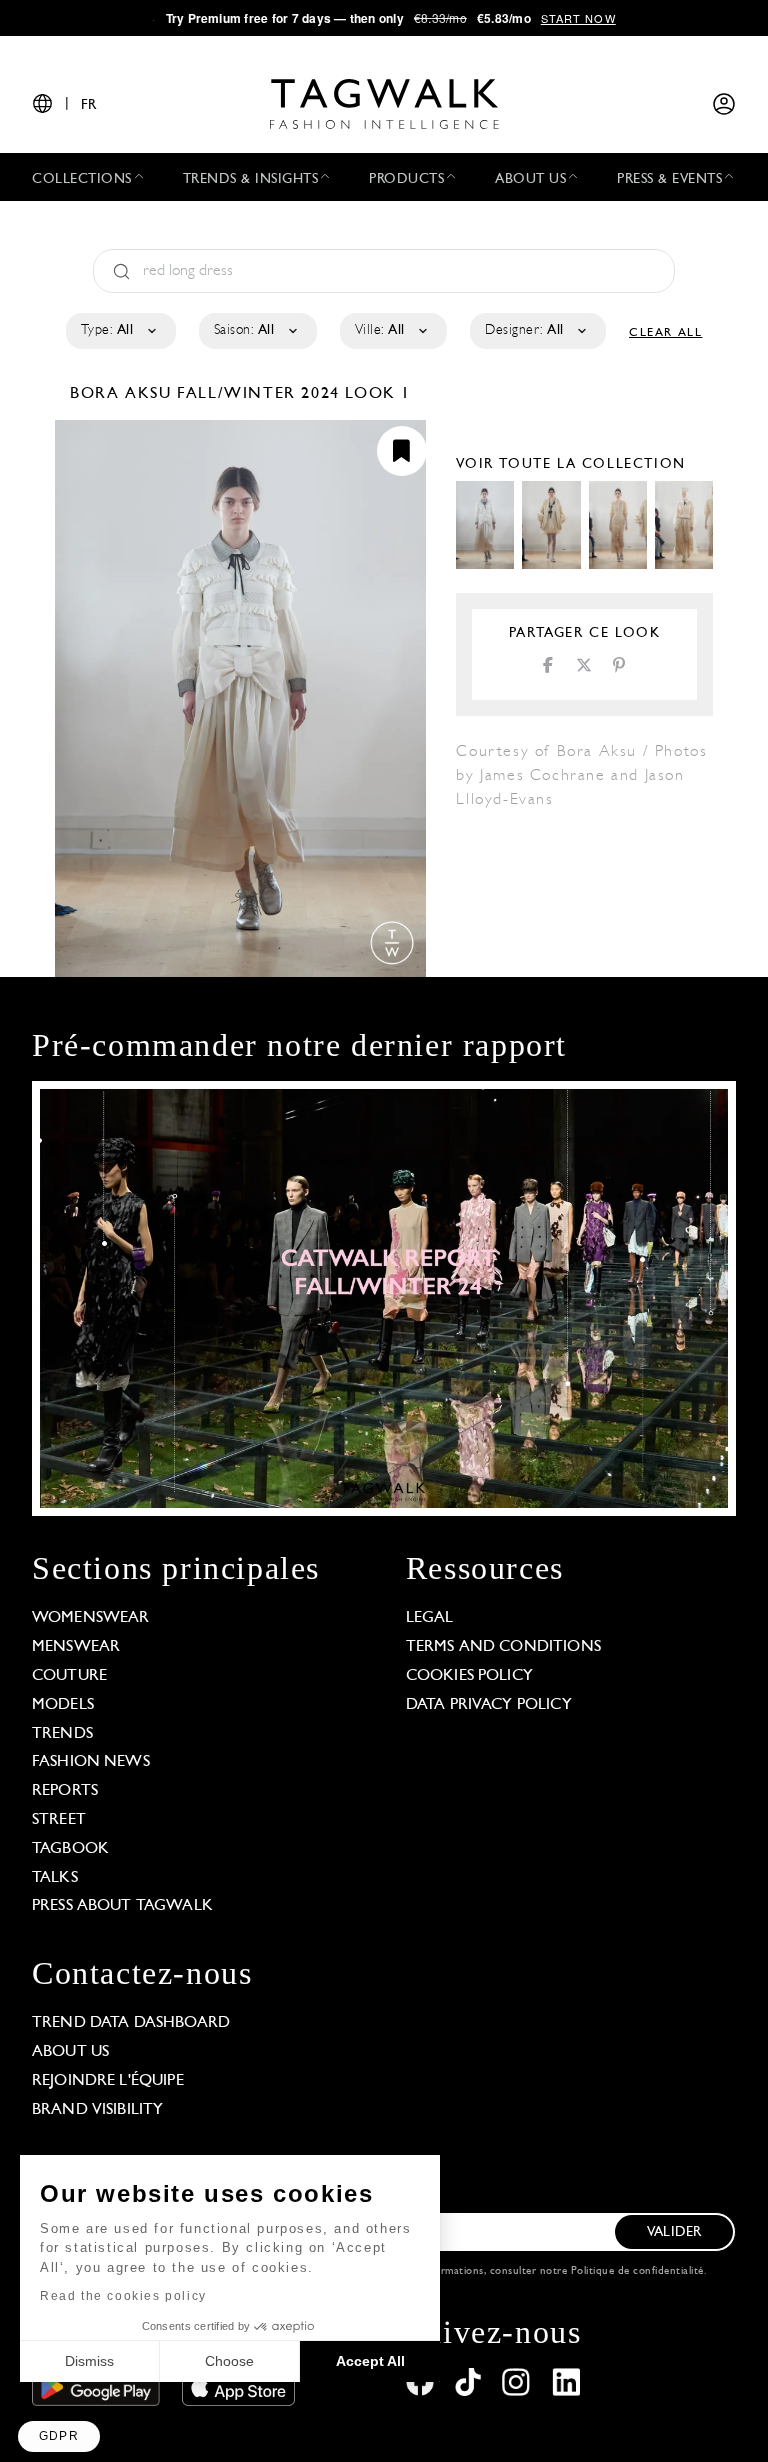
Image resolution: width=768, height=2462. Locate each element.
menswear (76, 1647)
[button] (59, 2436)
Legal (430, 1618)
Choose (229, 2361)
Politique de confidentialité (637, 2271)
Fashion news (91, 1762)
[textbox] (119, 331)
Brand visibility (97, 2110)
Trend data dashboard (131, 2023)
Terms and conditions (503, 1647)
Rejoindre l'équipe (108, 2081)
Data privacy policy (489, 1705)
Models (63, 1705)
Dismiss (89, 2361)
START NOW (578, 18)
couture (69, 1676)
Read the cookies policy (123, 2296)
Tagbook (70, 1849)
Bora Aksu (123, 394)
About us (70, 2052)
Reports (65, 1791)
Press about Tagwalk (122, 1906)
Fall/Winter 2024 (258, 394)
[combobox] (119, 331)
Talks (55, 1878)
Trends (62, 1734)
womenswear (91, 1618)
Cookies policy (469, 1676)
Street (59, 1820)
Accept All (370, 2361)
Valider (674, 2232)
